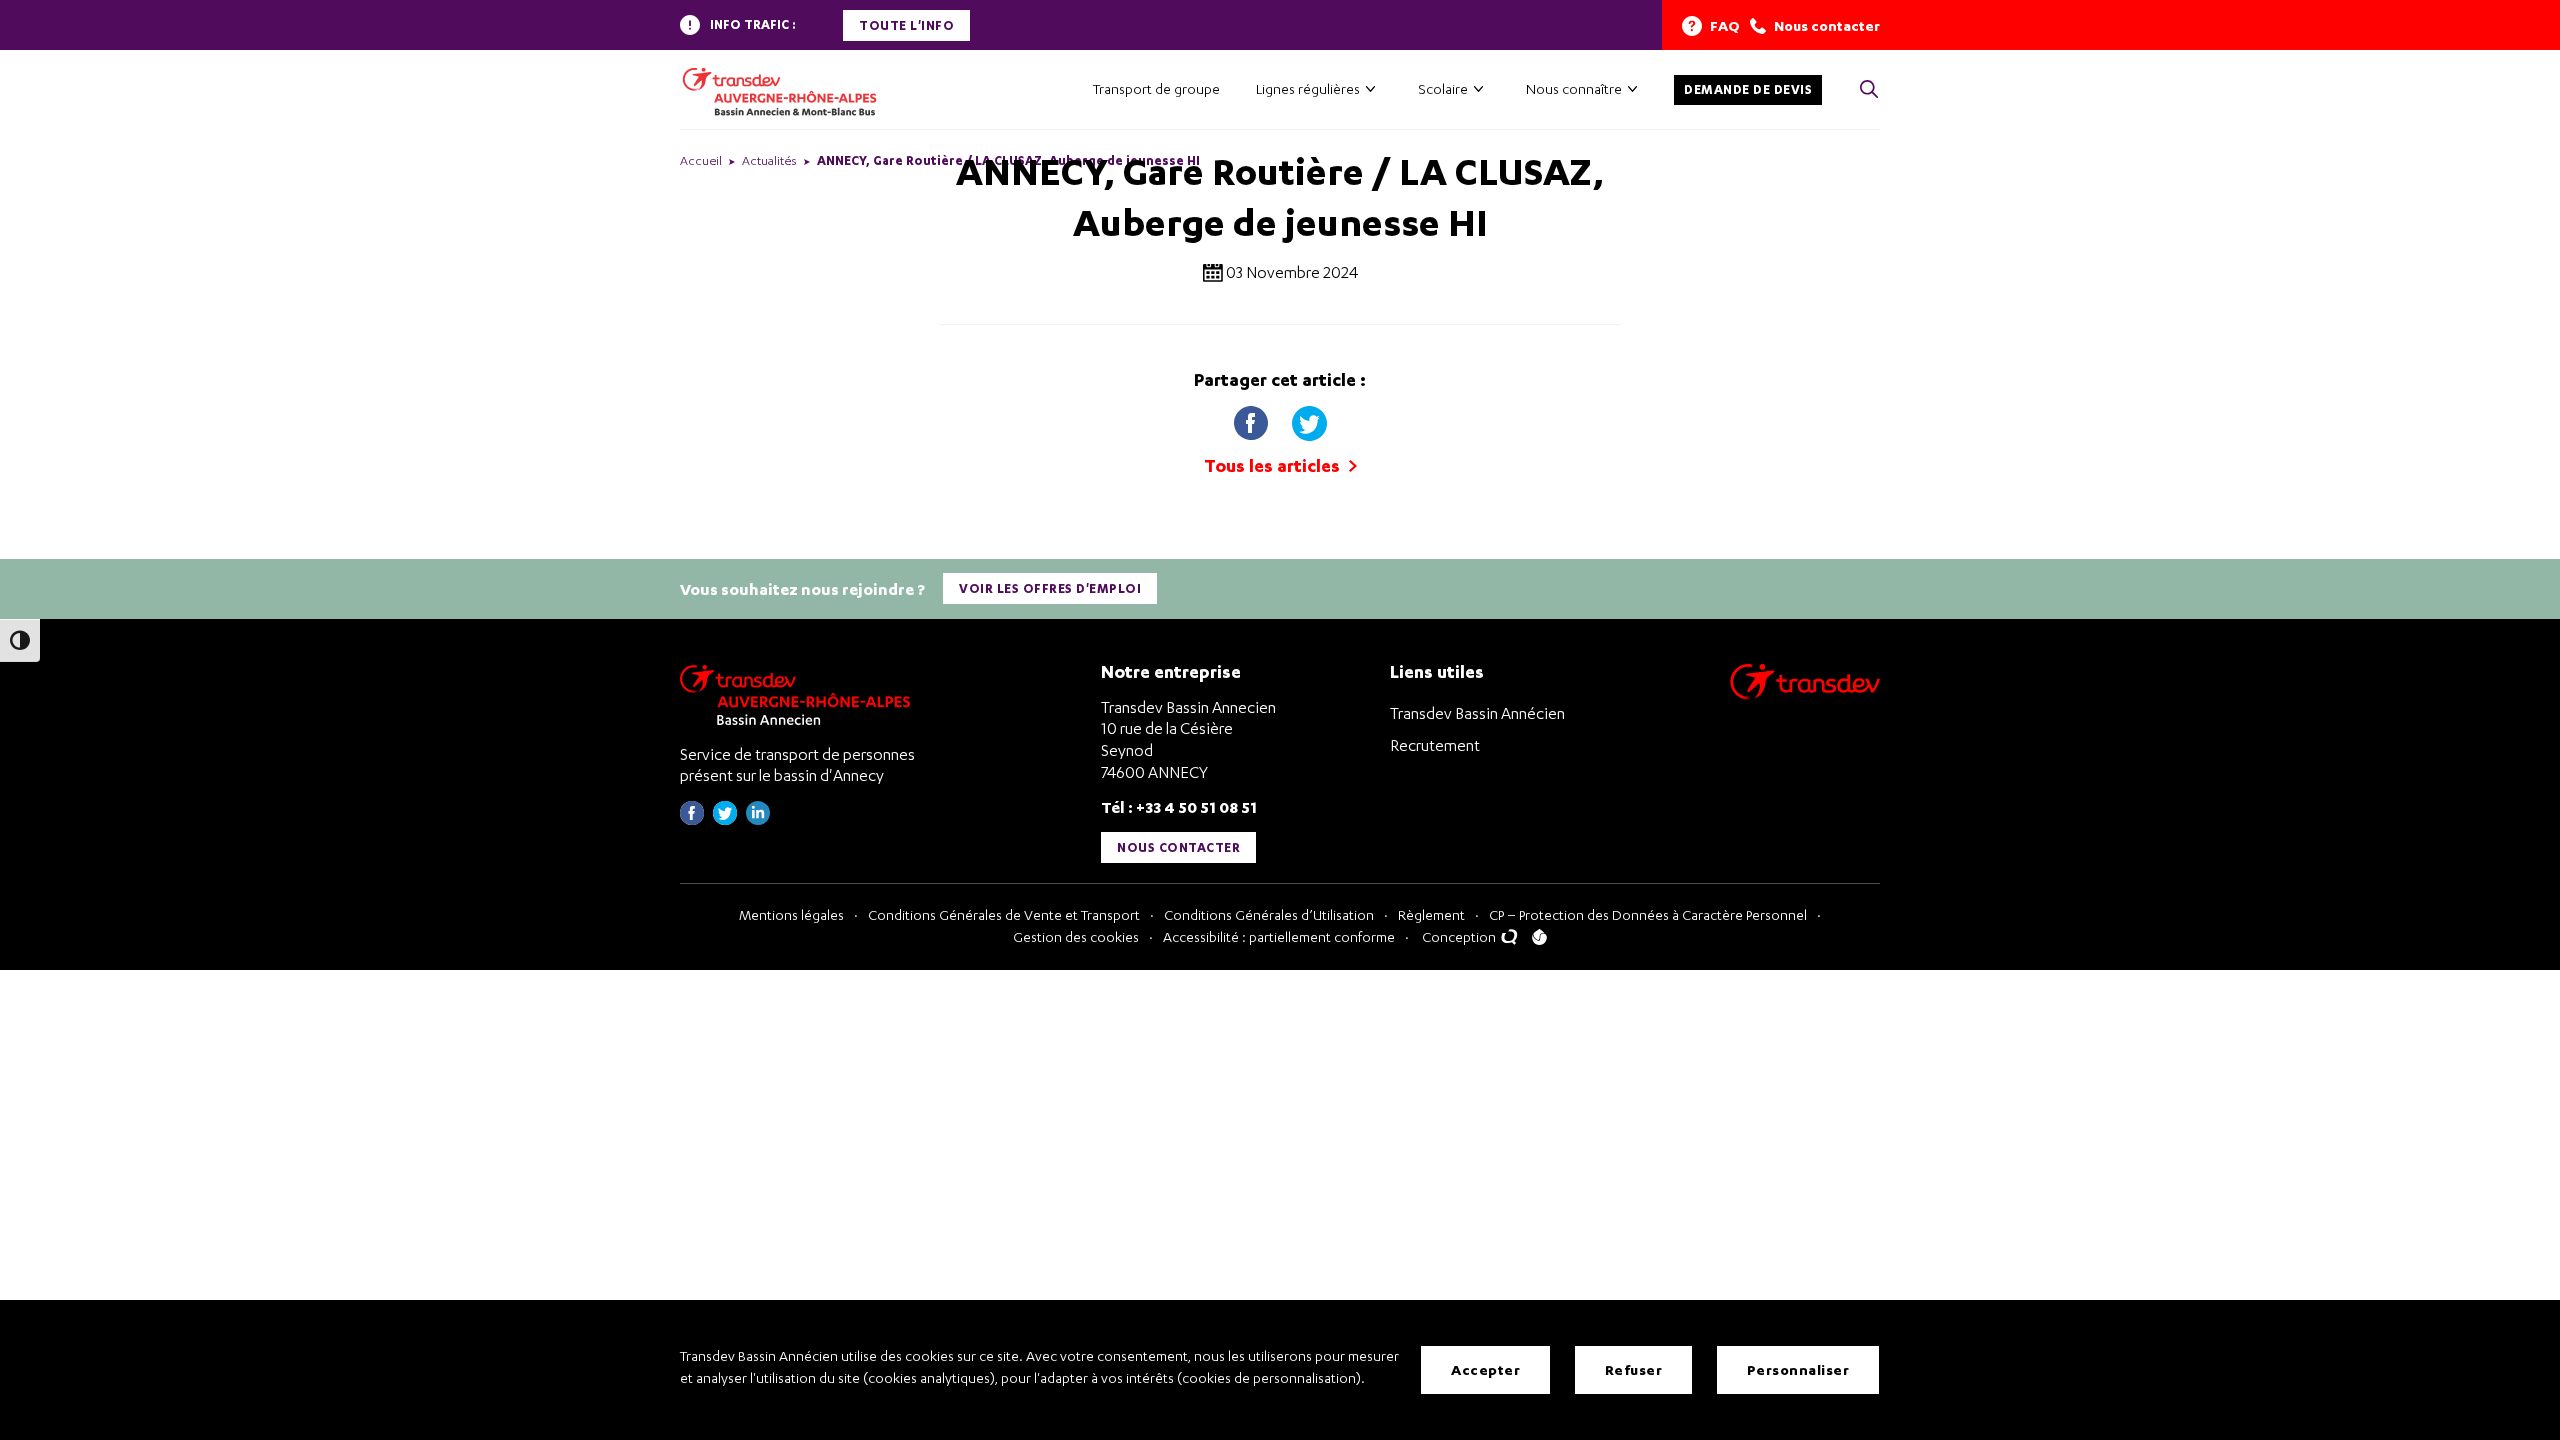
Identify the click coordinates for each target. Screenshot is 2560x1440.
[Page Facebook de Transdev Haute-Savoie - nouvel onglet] (692, 819)
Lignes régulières (1308, 88)
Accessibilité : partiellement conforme (1279, 936)
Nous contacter (1178, 847)
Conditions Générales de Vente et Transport (1004, 914)
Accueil (701, 160)
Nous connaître (1574, 88)
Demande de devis (1748, 89)
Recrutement (1435, 745)
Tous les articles (1274, 465)
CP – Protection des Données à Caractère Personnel (1648, 914)
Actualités (769, 160)
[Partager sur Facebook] (1253, 418)
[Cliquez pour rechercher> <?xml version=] (1869, 90)
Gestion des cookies (1076, 936)
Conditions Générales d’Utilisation (1269, 914)
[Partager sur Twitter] (1309, 418)
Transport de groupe (1156, 88)
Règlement (1431, 914)
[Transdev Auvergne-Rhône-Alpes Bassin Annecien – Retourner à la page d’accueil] (800, 694)
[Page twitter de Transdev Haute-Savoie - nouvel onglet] (725, 819)
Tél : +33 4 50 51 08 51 (1179, 806)
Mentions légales (791, 914)
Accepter (1485, 1369)
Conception (1460, 936)
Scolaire (1443, 88)
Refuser (1634, 1369)
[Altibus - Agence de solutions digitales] (1539, 937)
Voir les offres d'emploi (1050, 588)
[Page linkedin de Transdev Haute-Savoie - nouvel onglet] (758, 819)
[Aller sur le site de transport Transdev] (1805, 694)
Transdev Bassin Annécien (1477, 713)
